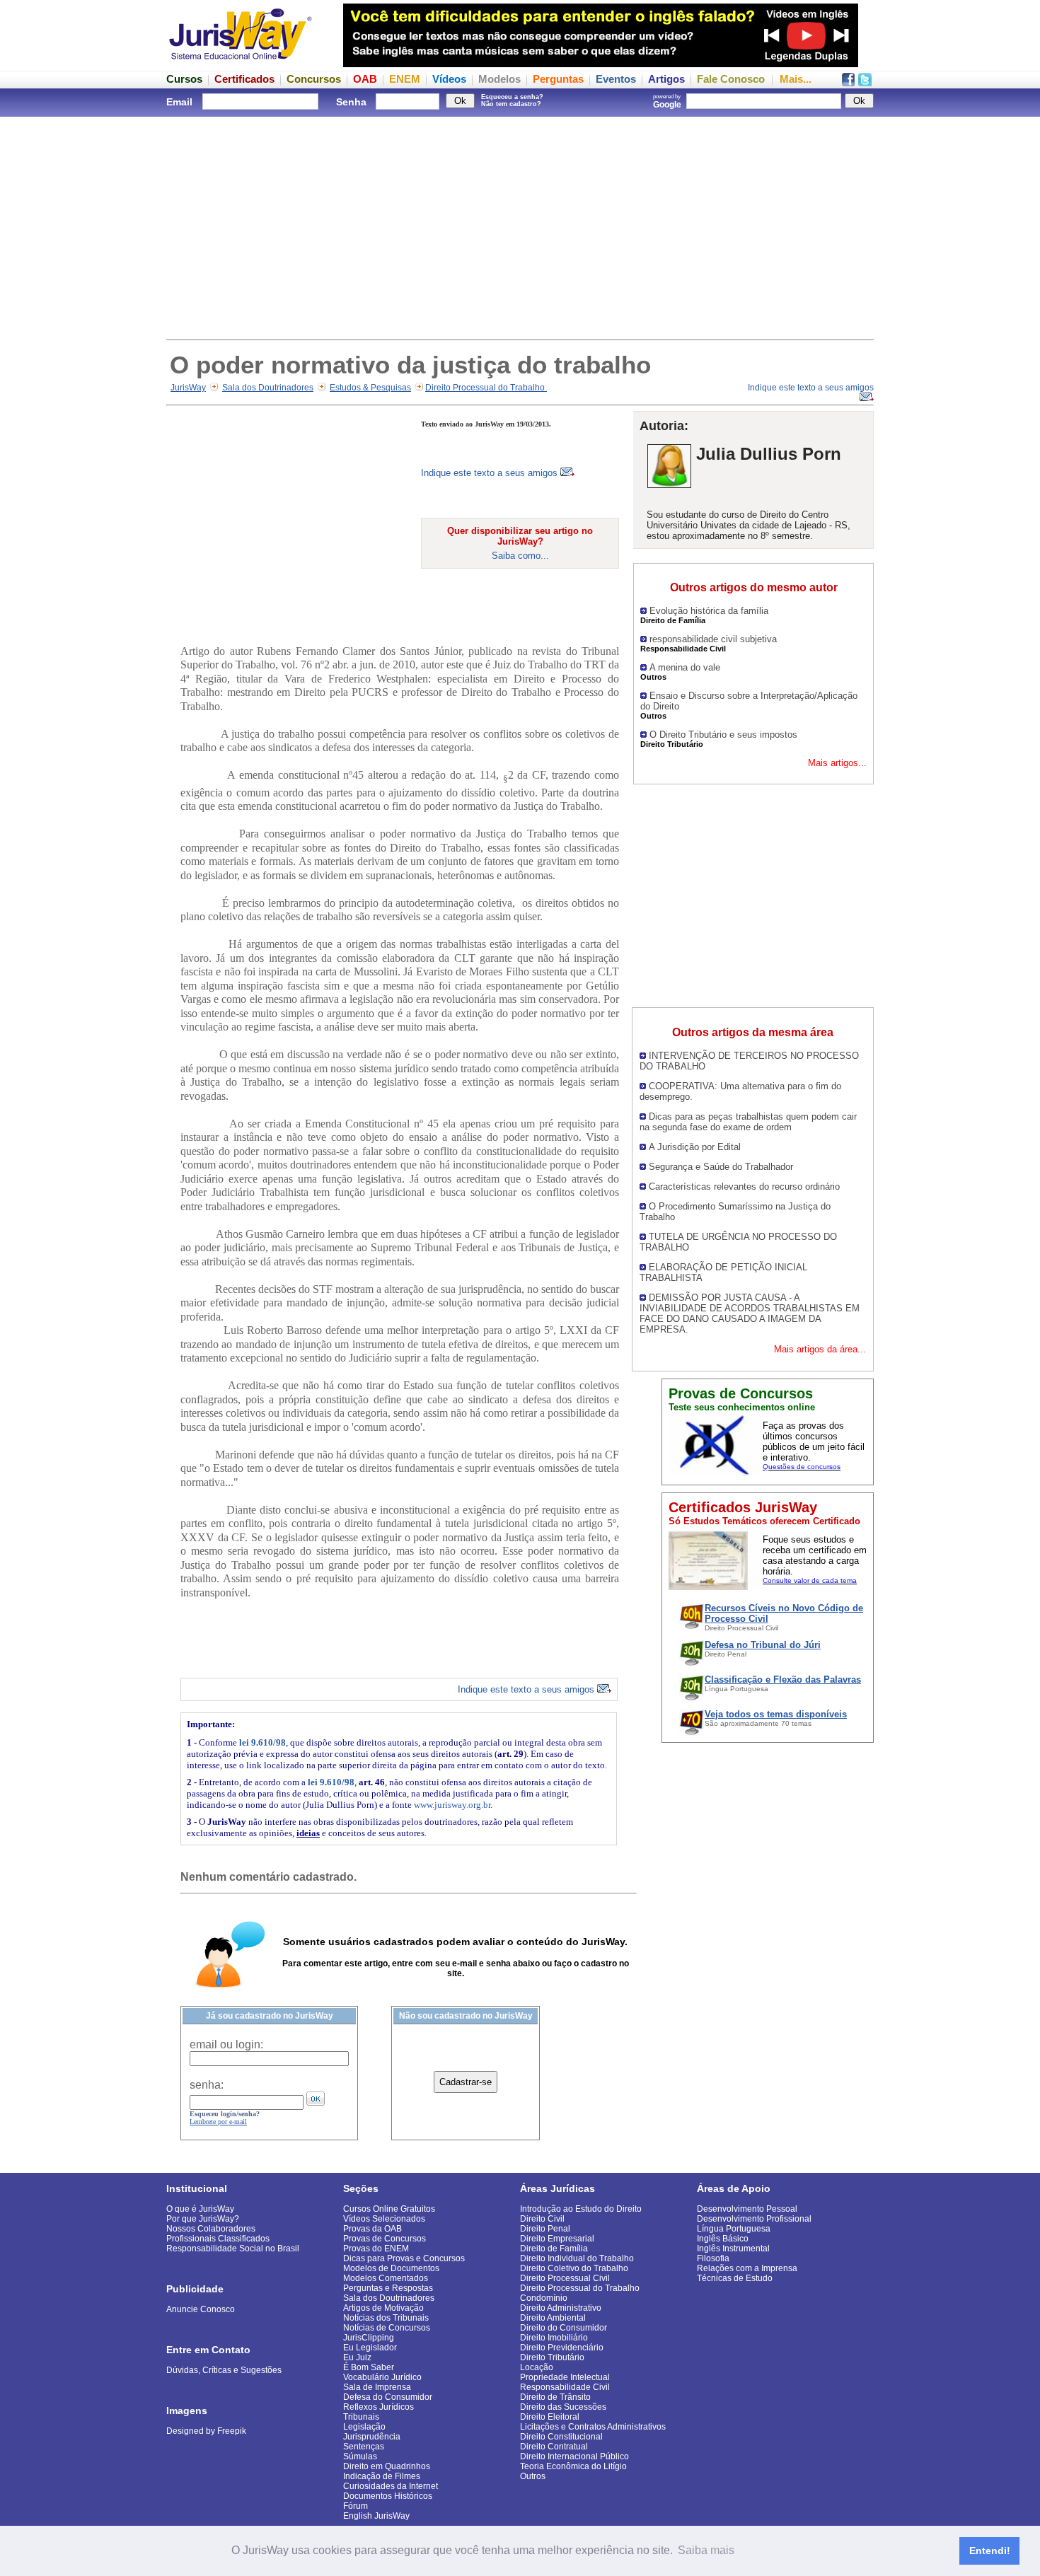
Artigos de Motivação (383, 2308)
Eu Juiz (357, 2357)
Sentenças (364, 2447)
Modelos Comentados (386, 2278)
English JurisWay (376, 2516)
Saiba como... (520, 556)
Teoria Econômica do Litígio (573, 2466)
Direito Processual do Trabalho (486, 388)
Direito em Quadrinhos (387, 2466)
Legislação (364, 2427)
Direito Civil (542, 2219)
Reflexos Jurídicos (379, 2407)
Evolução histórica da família (709, 611)
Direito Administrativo (561, 2308)
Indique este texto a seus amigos (491, 473)
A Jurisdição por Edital (695, 1147)
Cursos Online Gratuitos (389, 2209)
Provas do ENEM (376, 2249)
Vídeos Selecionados (384, 2219)
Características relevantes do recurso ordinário (744, 1187)
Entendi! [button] (990, 2551)
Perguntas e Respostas (388, 2288)
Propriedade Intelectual (565, 2377)
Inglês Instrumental (733, 2249)
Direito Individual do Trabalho (577, 2258)
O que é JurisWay (200, 2209)
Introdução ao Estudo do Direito (581, 2209)
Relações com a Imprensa (747, 2268)
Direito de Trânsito (555, 2397)
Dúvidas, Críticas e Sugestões (224, 2370)
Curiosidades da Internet (391, 2486)
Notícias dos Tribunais (386, 2318)
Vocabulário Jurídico (382, 2377)
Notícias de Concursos (387, 2328)
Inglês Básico (723, 2239)
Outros (533, 2476)
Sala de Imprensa (377, 2387)
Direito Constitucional (561, 2437)
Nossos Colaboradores (211, 2229)
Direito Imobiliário (554, 2338)
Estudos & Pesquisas (370, 388)
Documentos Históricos (388, 2496)
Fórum (356, 2506)
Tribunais (361, 2417)
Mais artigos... (837, 763)
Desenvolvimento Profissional (754, 2219)
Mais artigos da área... (820, 1349)
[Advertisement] (520, 226)
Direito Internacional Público (574, 2456)
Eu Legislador (370, 2348)
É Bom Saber (369, 2367)
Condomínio (544, 2298)
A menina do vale (685, 667)
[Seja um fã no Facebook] (848, 82)
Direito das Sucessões (563, 2407)
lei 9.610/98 (262, 1742)
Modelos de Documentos (391, 2268)
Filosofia (713, 2258)
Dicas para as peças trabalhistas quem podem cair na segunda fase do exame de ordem (748, 1122)
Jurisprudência (372, 2437)
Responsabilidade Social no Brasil (233, 2249)
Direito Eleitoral (550, 2417)
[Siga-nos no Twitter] (865, 82)
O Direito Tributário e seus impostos (723, 735)
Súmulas (360, 2456)
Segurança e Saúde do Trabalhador (721, 1167)
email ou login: (226, 2044)
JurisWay (188, 388)
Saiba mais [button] (706, 2550)
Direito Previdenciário (562, 2348)
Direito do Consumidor (564, 2328)
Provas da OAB (372, 2229)
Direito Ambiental (553, 2318)
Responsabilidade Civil (565, 2387)
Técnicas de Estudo (735, 2278)
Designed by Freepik (206, 2431)
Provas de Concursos (385, 2239)
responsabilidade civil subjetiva (713, 639)
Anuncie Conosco (201, 2309)
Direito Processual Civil (565, 2278)
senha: (207, 2085)
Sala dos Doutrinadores (268, 388)
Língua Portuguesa (734, 2229)
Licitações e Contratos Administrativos (593, 2427)
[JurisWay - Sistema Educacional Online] (241, 63)
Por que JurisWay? (203, 2219)
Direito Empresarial (557, 2239)
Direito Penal (545, 2229)
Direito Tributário (552, 2357)
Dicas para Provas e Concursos (404, 2258)
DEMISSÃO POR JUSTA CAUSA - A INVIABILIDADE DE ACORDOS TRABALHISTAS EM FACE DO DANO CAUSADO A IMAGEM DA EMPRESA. (750, 1313)
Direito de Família (554, 2249)
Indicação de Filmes (382, 2476)
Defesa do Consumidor (388, 2397)
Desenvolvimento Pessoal (747, 2209)
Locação (537, 2367)
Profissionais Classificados (218, 2239)
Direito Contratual (554, 2447)
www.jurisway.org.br (452, 1805)
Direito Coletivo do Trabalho (574, 2268)
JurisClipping (369, 2338)
